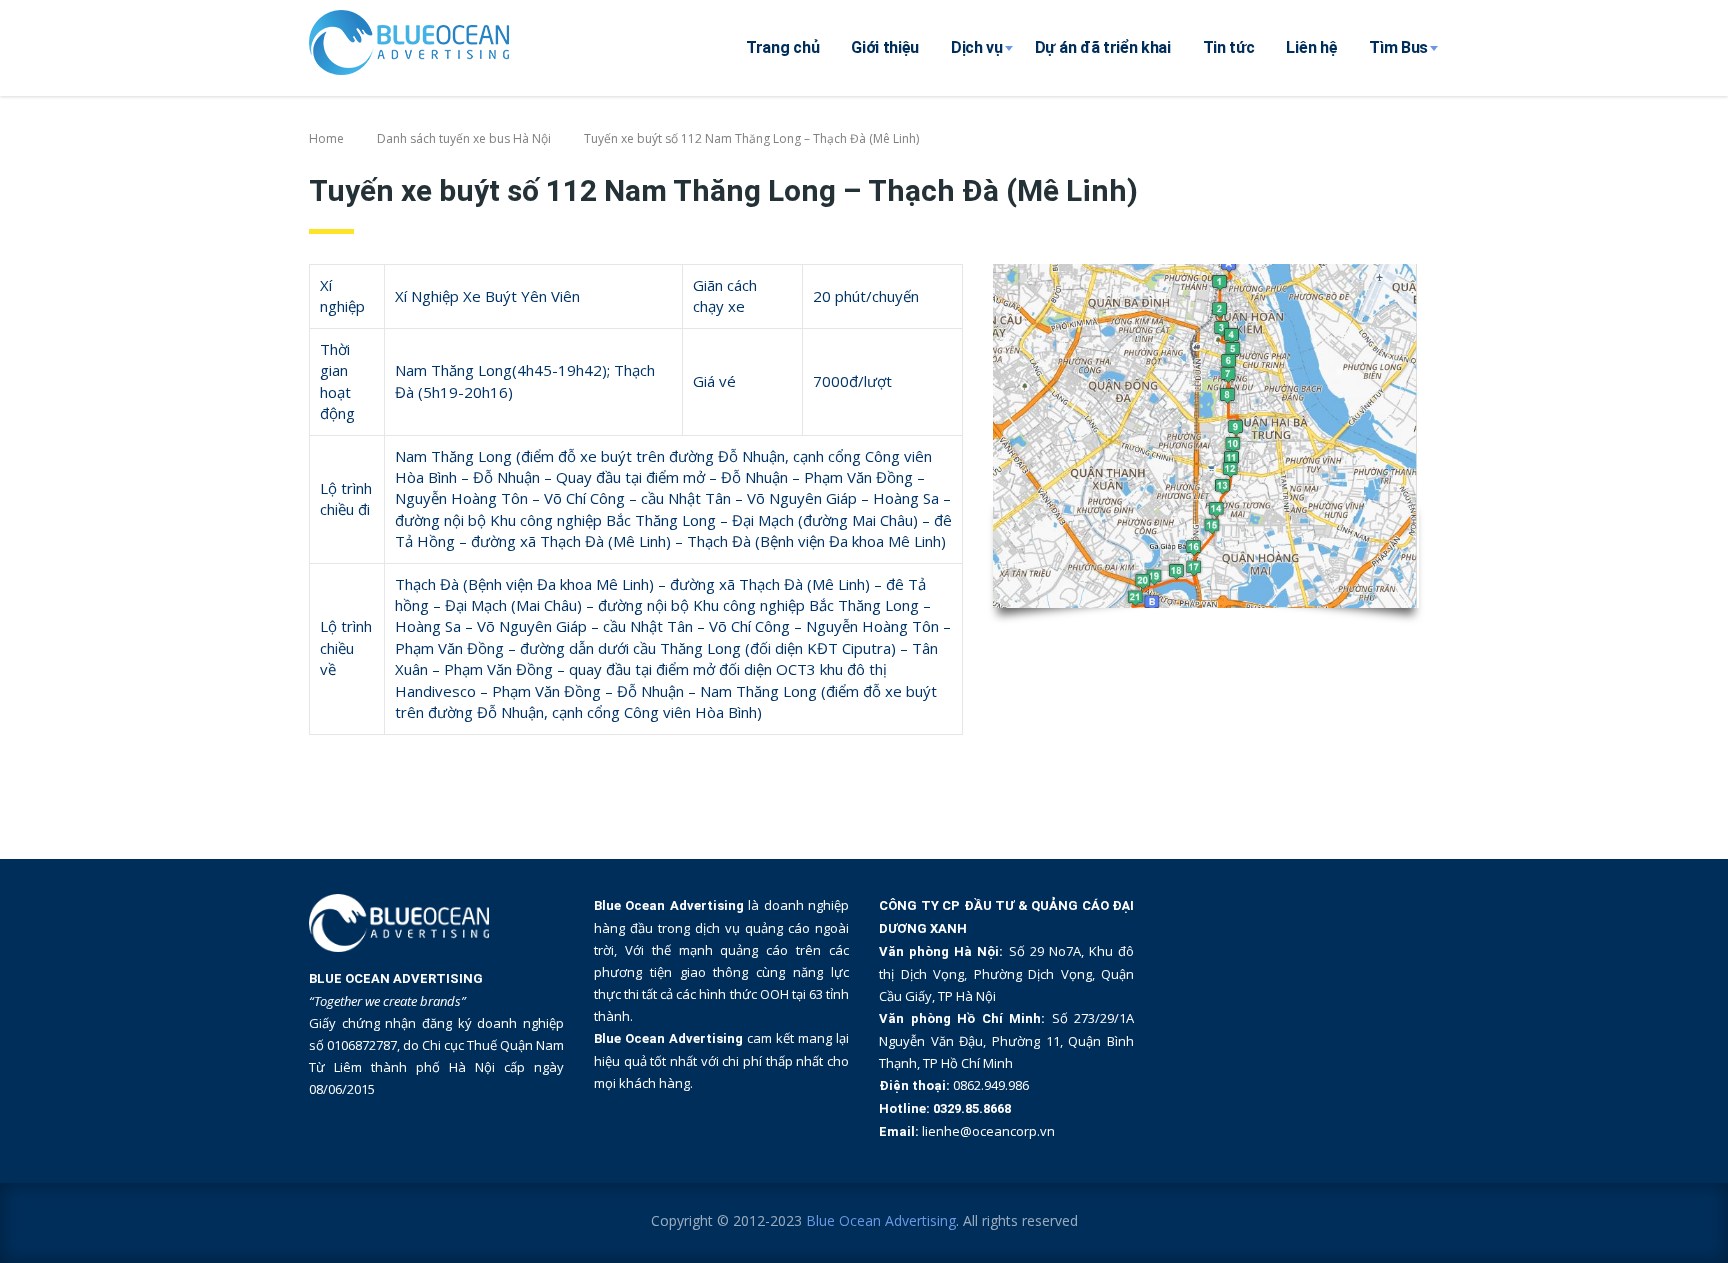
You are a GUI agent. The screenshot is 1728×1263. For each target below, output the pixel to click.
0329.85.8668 (972, 1108)
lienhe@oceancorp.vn (988, 1131)
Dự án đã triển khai (1103, 47)
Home (326, 138)
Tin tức (1229, 47)
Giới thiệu (885, 47)
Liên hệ (1311, 47)
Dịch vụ (977, 47)
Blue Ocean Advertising (881, 1220)
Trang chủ (782, 47)
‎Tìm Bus (1398, 47)
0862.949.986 (991, 1085)
